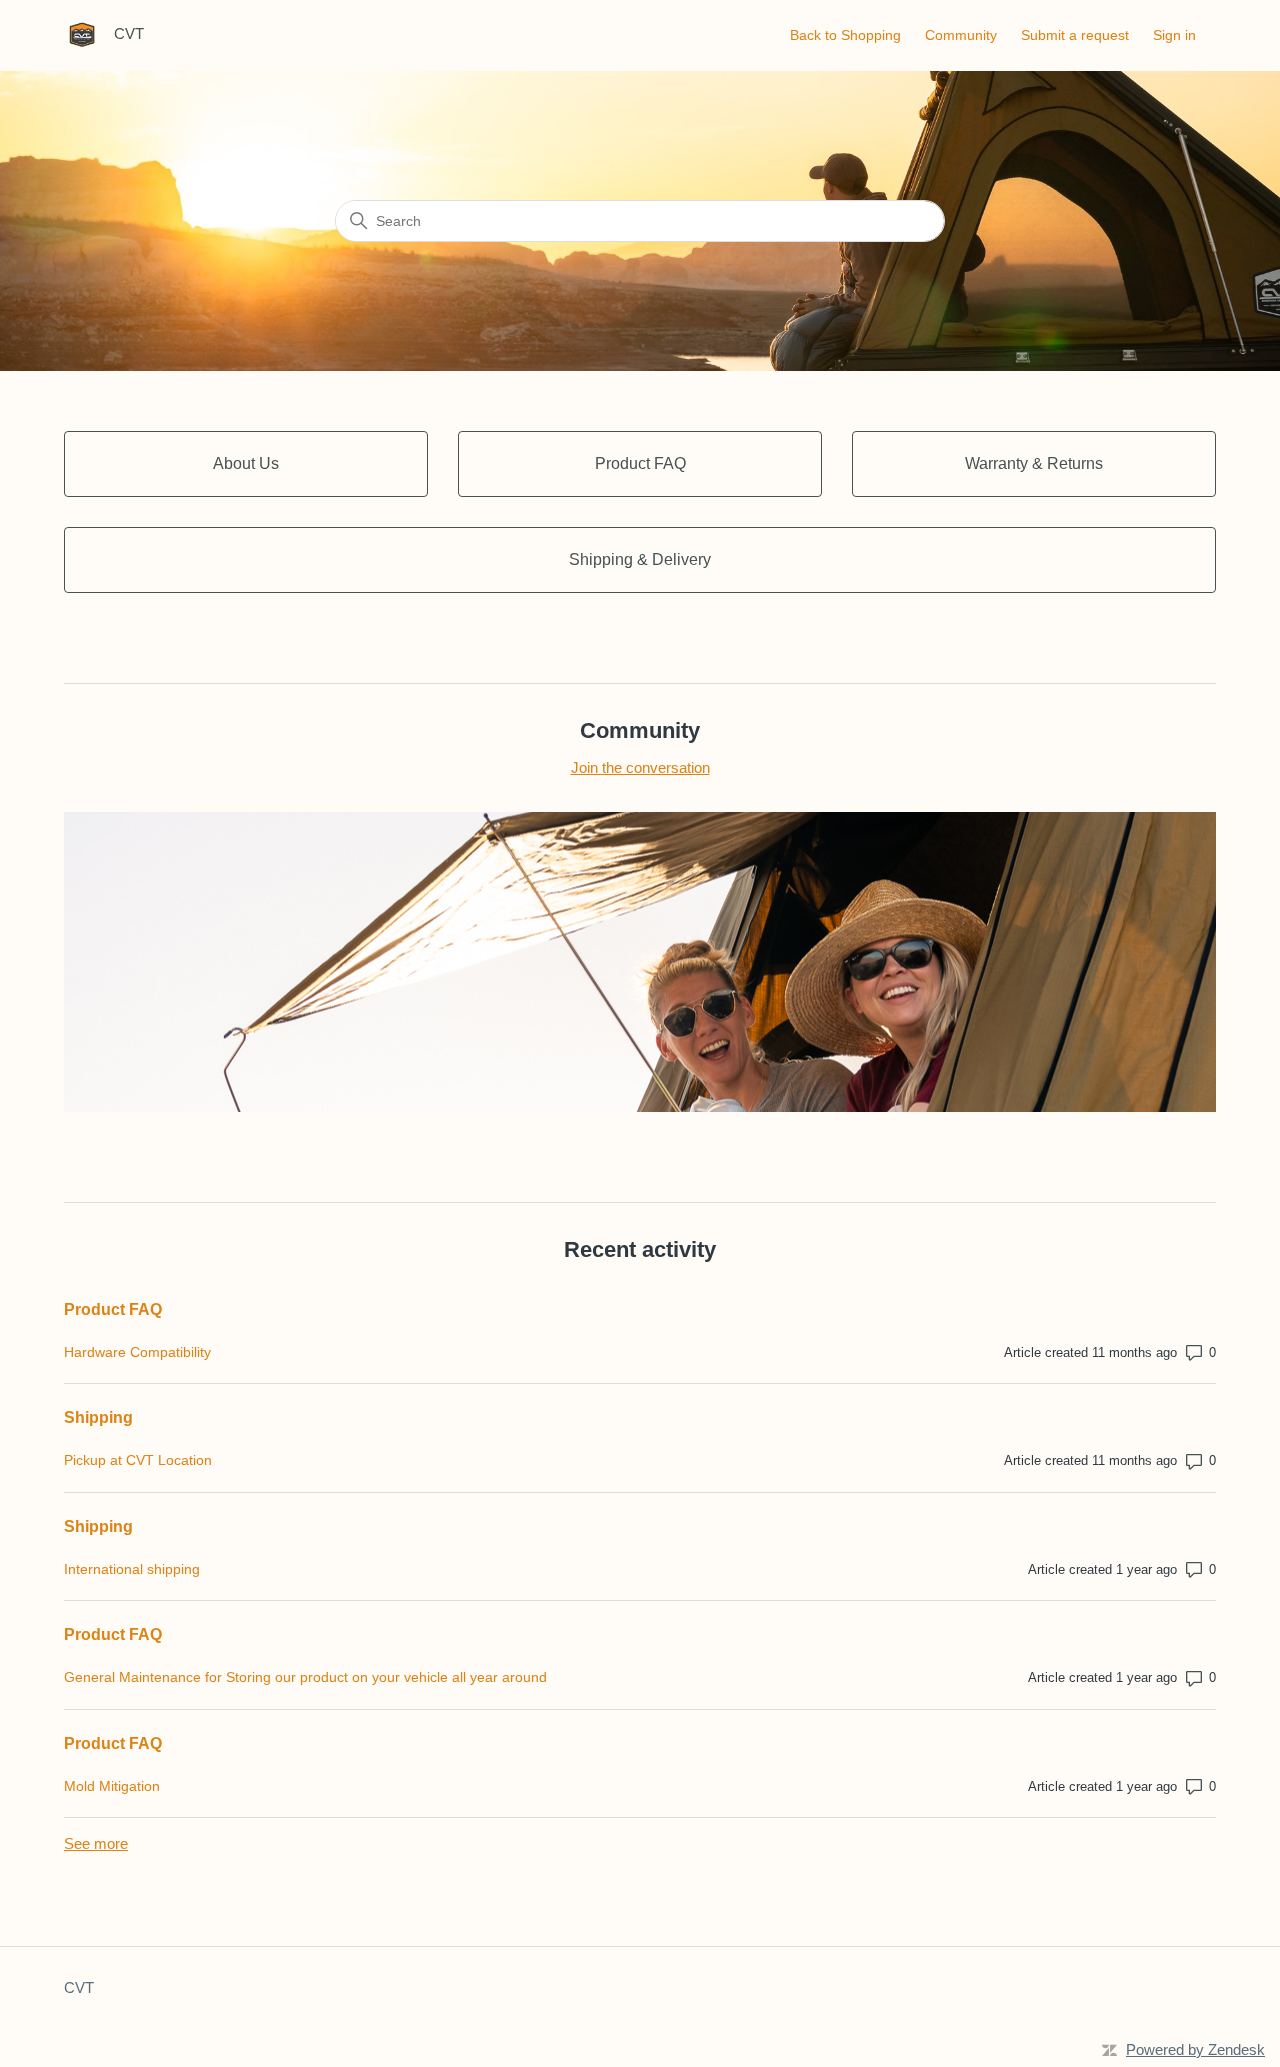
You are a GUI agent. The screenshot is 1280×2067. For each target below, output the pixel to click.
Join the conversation (640, 767)
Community (961, 35)
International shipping (132, 1569)
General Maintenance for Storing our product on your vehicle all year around (305, 1677)
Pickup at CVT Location (138, 1460)
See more (96, 1843)
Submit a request (1075, 35)
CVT (79, 1987)
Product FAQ (113, 1309)
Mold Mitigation (112, 1786)
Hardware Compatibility (137, 1352)
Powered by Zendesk (1195, 2049)
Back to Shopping (845, 35)
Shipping (98, 1417)
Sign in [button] (1174, 35)
